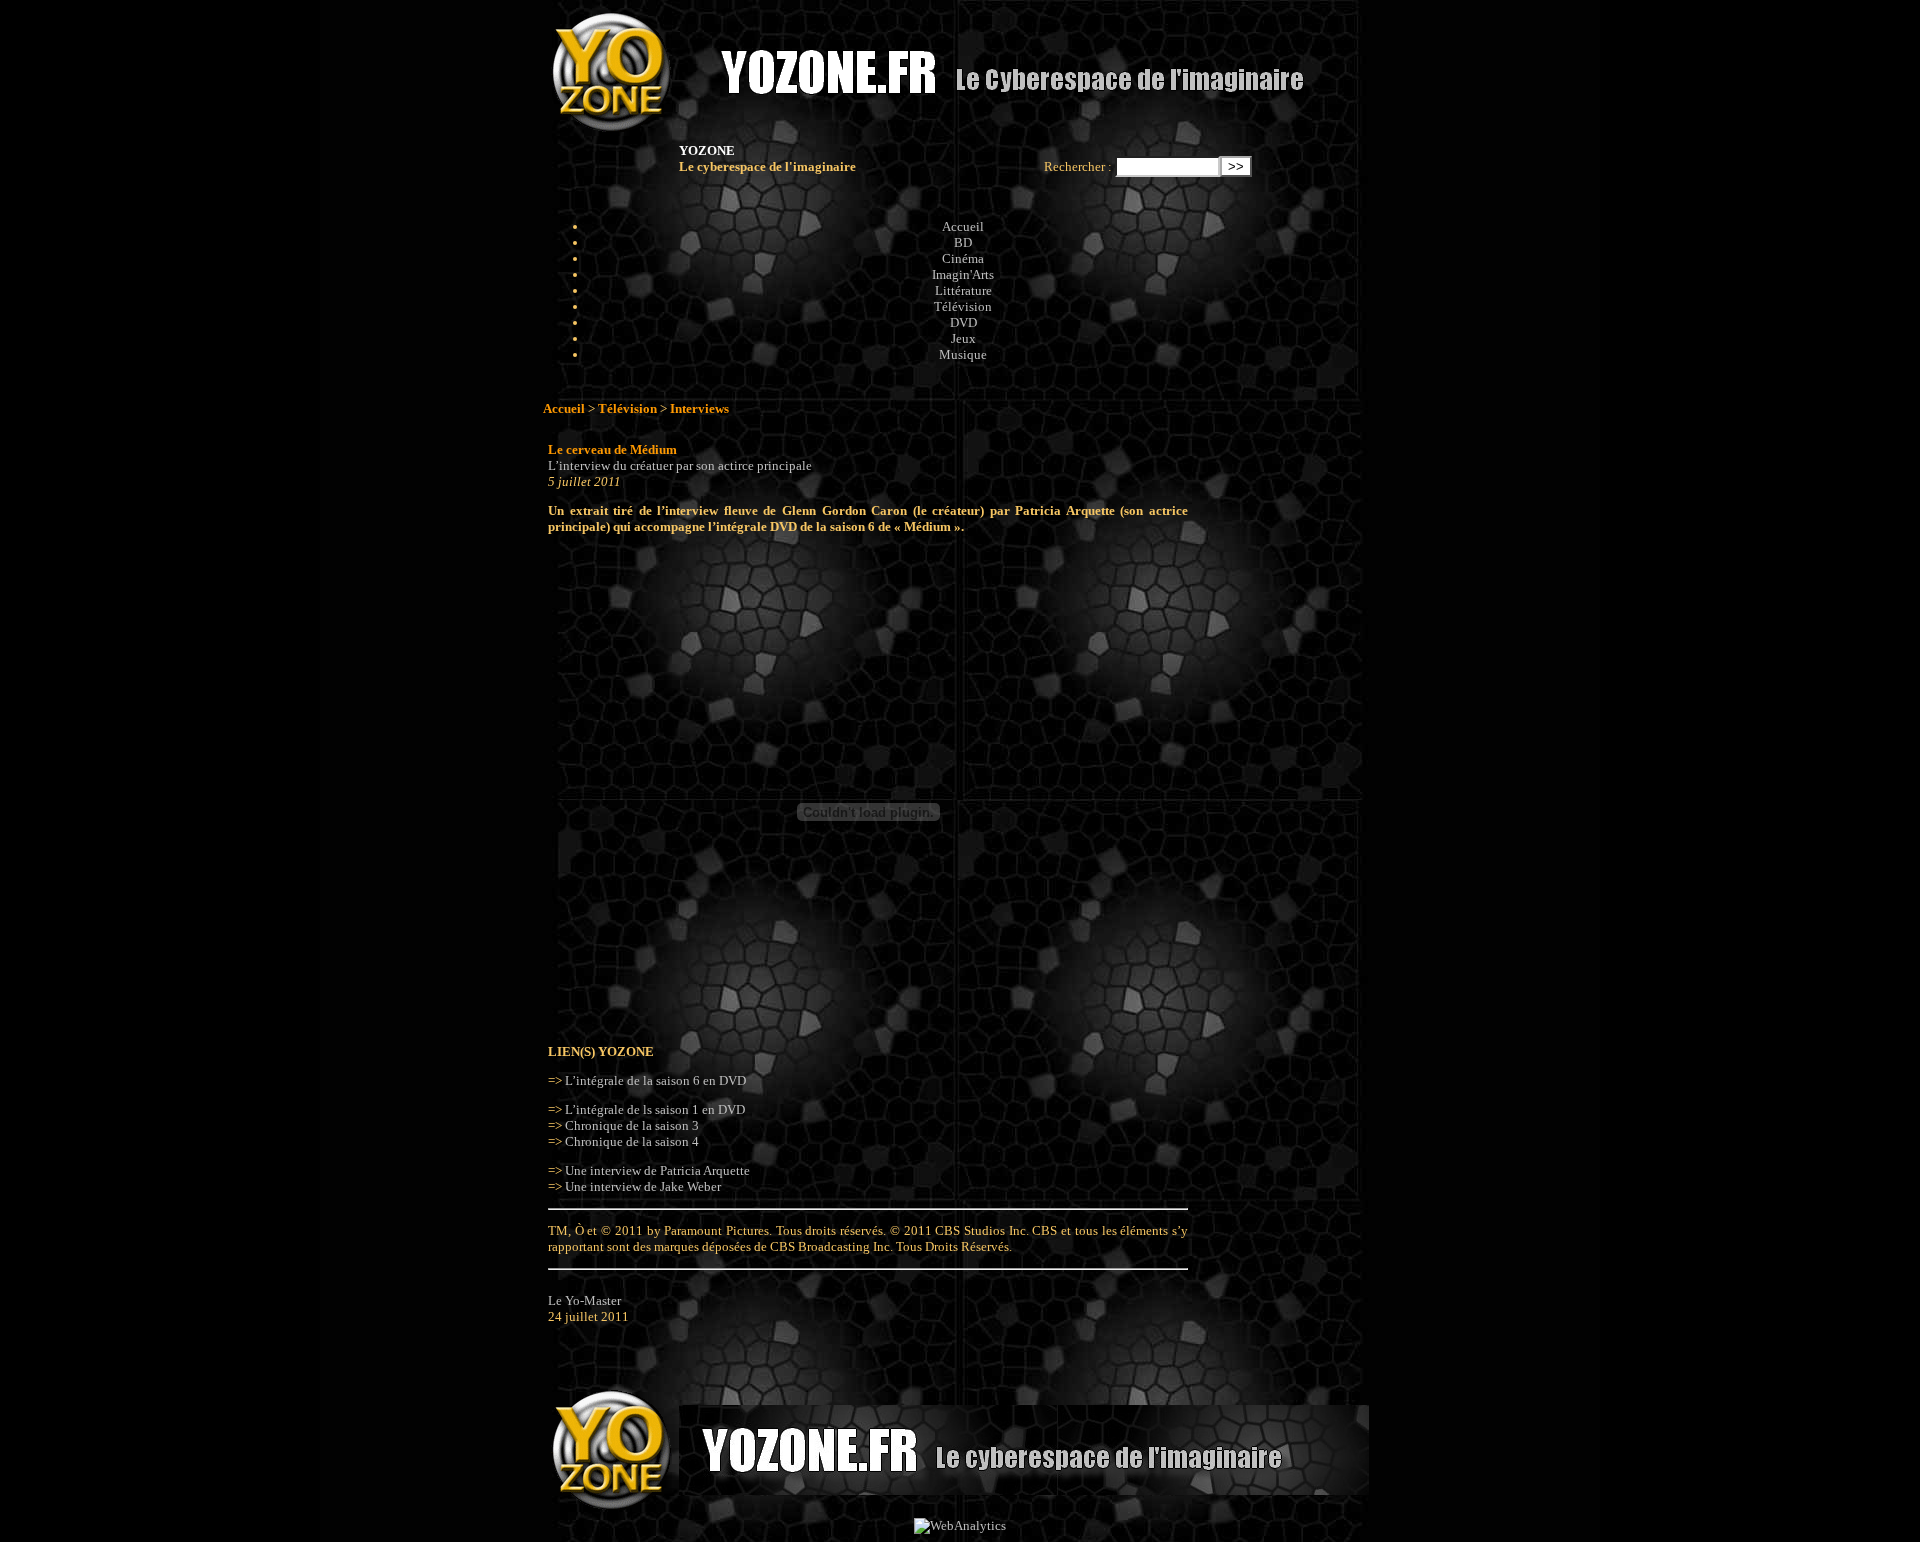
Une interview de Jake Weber (643, 1186)
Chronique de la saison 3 (632, 1125)
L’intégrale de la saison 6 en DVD (655, 1080)
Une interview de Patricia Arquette (657, 1170)
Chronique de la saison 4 (632, 1141)
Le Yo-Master (584, 1300)
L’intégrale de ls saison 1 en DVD (655, 1109)
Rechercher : (1078, 166)
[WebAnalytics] (960, 1525)
